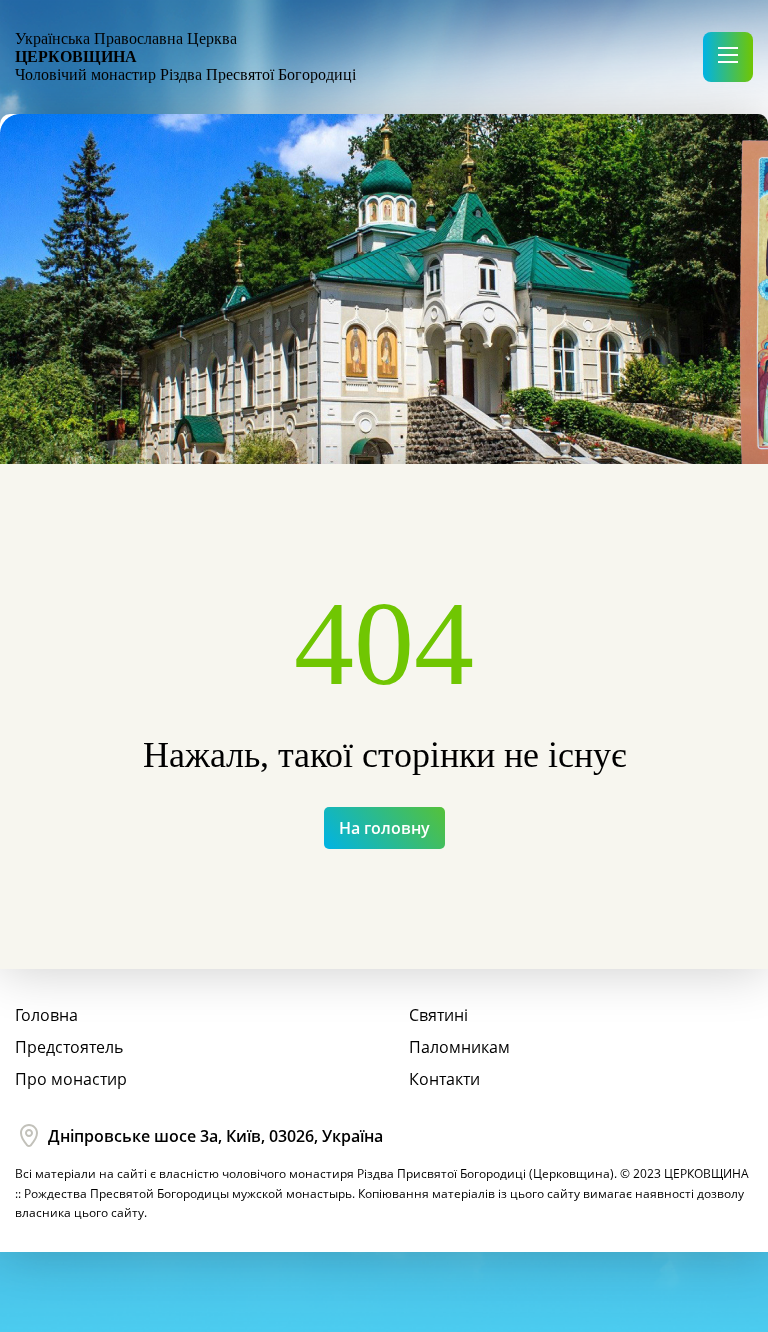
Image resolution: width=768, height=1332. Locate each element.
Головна (46, 1015)
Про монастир (71, 1079)
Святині (438, 1015)
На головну (384, 828)
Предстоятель (69, 1047)
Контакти (444, 1079)
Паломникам (459, 1047)
